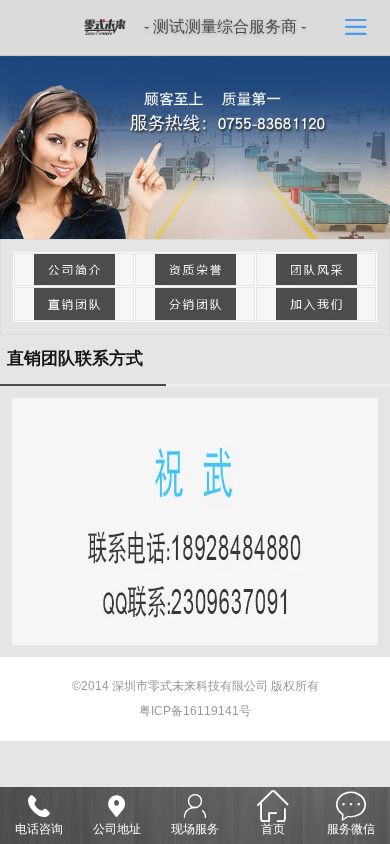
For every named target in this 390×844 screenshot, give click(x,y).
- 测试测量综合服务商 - (225, 26)
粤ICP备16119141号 (195, 711)
